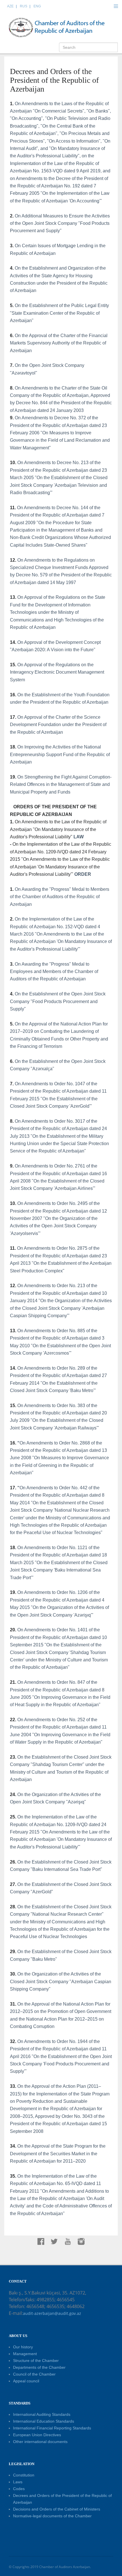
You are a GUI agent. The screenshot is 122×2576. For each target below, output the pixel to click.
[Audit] (62, 27)
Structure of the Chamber (36, 2361)
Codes (19, 2489)
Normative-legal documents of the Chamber (52, 2516)
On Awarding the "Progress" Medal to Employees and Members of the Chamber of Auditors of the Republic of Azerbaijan (54, 972)
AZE (10, 6)
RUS (24, 6)
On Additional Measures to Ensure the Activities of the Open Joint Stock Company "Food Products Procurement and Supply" (60, 223)
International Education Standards (44, 2421)
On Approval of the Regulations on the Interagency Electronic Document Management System (57, 672)
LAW (79, 837)
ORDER (83, 874)
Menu (116, 6)
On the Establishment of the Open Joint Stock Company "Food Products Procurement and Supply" (58, 1001)
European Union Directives (37, 2435)
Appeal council (26, 2381)
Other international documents (40, 2442)
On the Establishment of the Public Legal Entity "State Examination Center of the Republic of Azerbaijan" (59, 313)
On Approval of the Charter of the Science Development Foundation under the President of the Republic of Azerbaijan (58, 725)
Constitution (24, 2475)
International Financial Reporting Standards (52, 2428)
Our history (23, 2347)
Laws (18, 2482)
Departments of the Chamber (39, 2367)
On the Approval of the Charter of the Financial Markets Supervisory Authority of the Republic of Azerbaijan (59, 343)
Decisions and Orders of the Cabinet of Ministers (57, 2509)
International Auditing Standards (42, 2414)
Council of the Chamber (34, 2374)
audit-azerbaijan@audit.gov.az (52, 2313)
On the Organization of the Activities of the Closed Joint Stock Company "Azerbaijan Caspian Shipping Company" (61, 1981)
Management (25, 2354)
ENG (37, 6)
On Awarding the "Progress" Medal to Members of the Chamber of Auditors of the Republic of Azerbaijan (60, 897)
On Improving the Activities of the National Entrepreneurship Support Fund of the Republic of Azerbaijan (60, 754)
